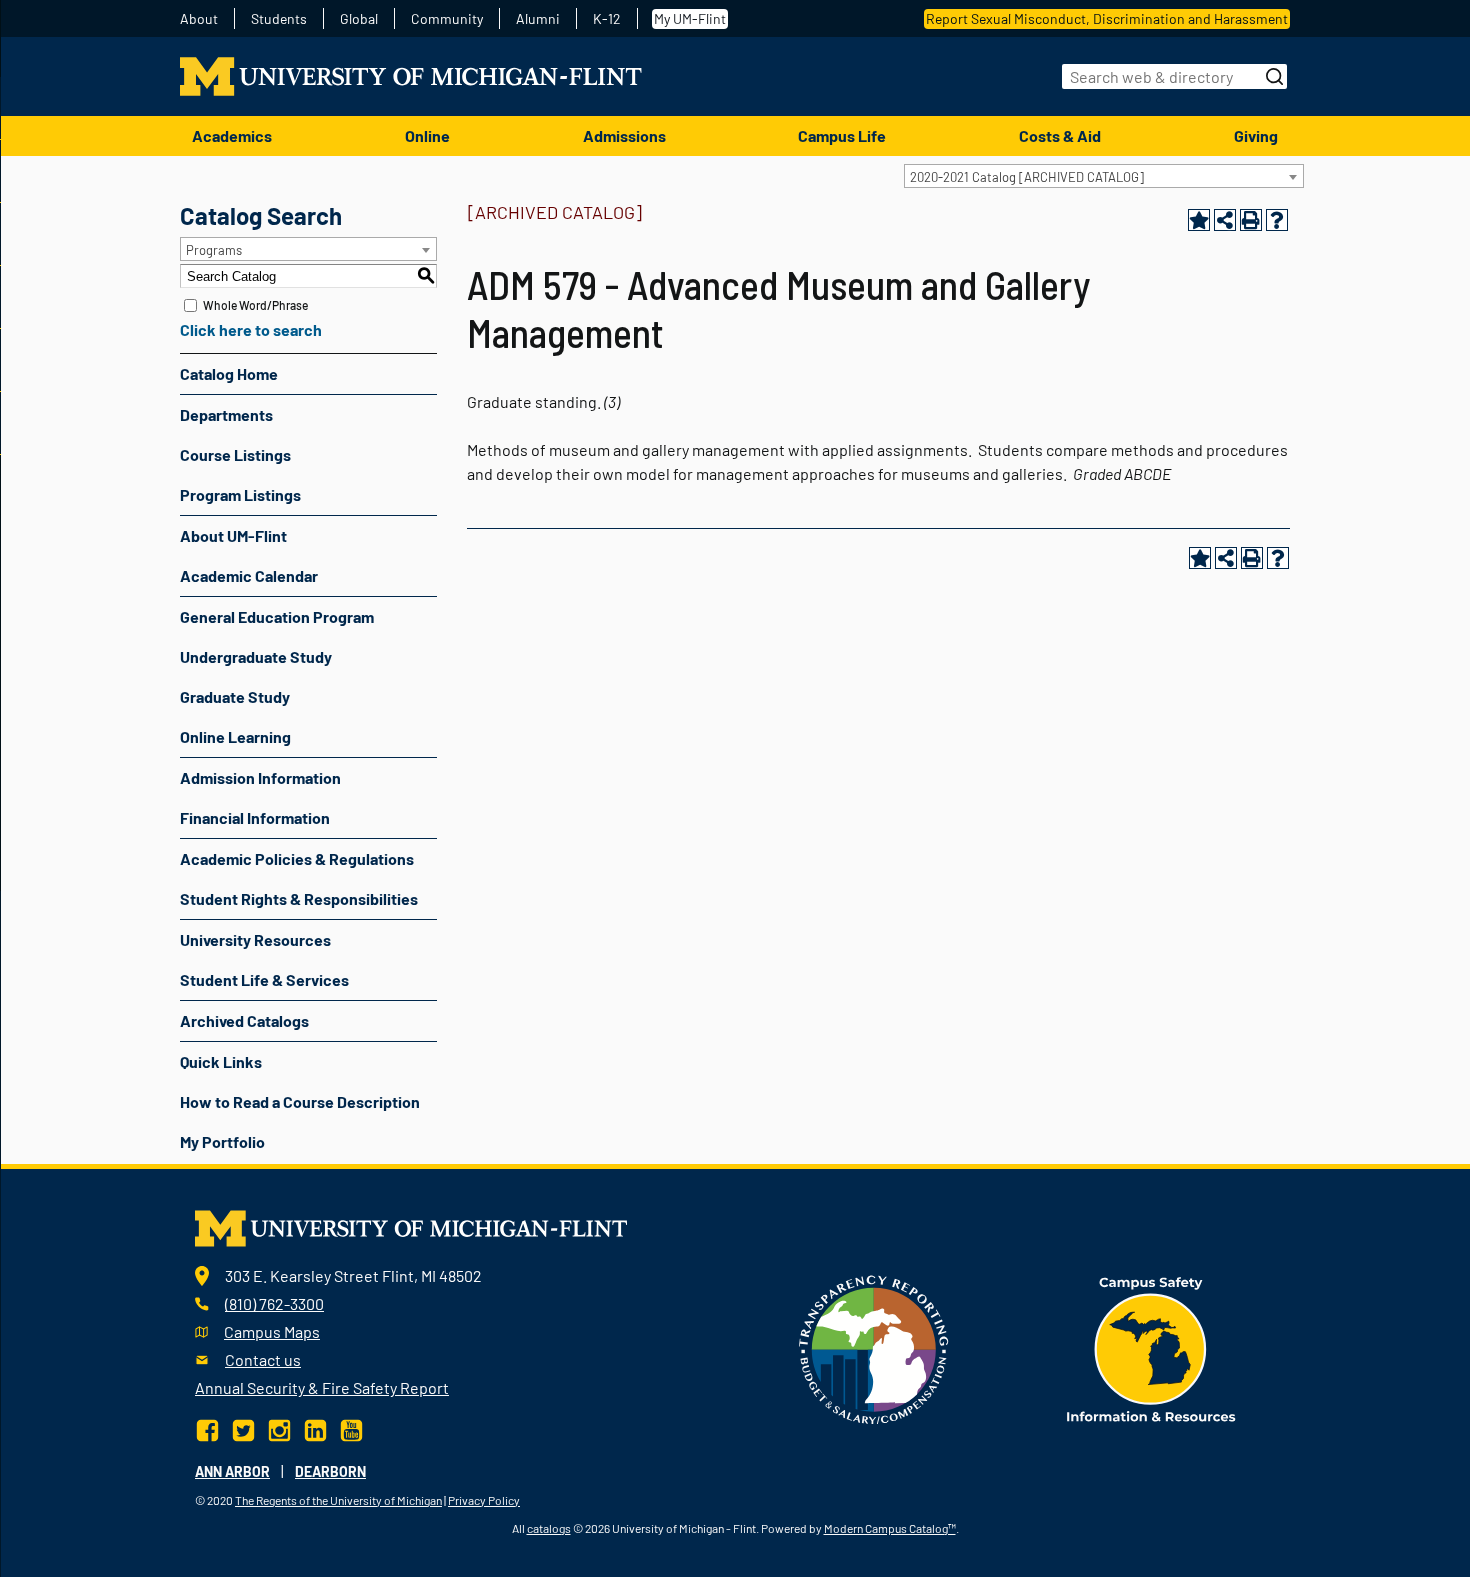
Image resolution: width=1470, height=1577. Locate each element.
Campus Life (842, 135)
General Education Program (277, 616)
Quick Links (221, 1061)
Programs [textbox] (214, 250)
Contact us (263, 1359)
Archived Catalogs (244, 1020)
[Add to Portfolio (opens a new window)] (1199, 220)
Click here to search (251, 329)
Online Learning (235, 736)
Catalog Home (229, 373)
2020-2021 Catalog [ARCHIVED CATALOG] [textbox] (1027, 177)
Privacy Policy (484, 1500)
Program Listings (240, 494)
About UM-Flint (233, 535)
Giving (1256, 135)
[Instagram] (279, 1427)
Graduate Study (235, 696)
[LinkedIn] (315, 1427)
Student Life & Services (264, 979)
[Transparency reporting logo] (874, 1347)
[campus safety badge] (1151, 1347)
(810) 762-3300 (274, 1303)
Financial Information (255, 817)
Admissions (624, 135)
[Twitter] (243, 1427)
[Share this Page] (1225, 220)
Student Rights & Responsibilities (299, 898)
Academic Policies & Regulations (297, 858)
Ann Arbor (232, 1471)
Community (447, 19)
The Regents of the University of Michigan (338, 1500)
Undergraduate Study (256, 656)
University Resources (255, 939)
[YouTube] (351, 1427)
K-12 (607, 19)
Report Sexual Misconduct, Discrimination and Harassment (1107, 18)
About (199, 19)
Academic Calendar (249, 575)
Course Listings (235, 454)
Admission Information (260, 777)
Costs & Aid (1060, 135)
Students (279, 19)
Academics (232, 135)
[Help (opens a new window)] (1277, 220)
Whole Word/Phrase (255, 305)
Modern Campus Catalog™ (890, 1528)
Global (359, 19)
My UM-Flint (690, 18)
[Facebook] (209, 1427)
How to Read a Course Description (300, 1101)
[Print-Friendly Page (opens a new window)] (1251, 220)
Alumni (538, 19)
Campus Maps (272, 1331)
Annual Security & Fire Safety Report (322, 1387)
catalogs (549, 1528)
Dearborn (330, 1471)
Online (427, 135)
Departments (226, 414)
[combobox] (1104, 176)
